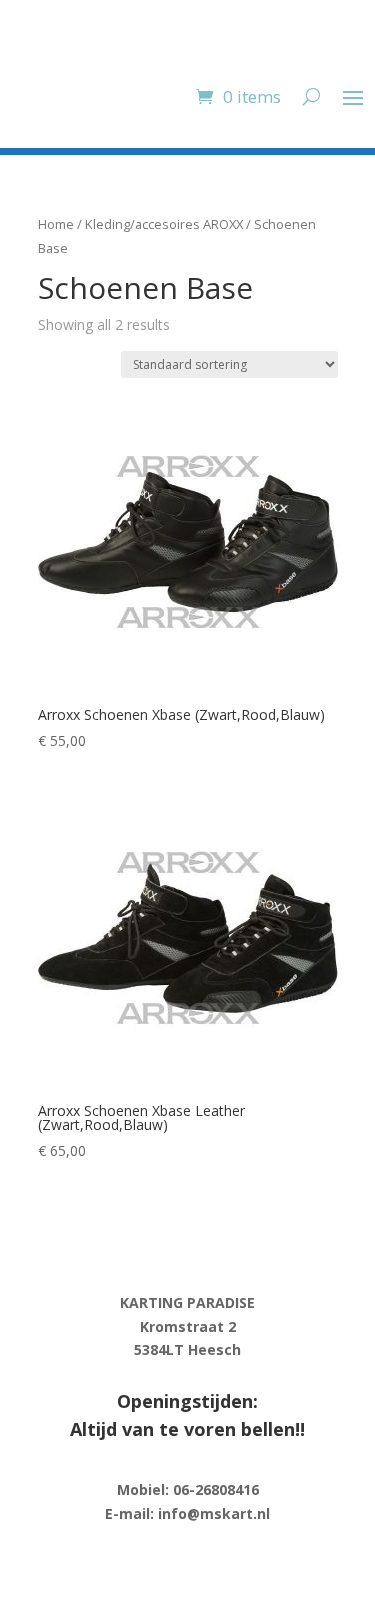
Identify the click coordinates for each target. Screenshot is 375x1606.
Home (56, 224)
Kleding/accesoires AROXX (164, 224)
